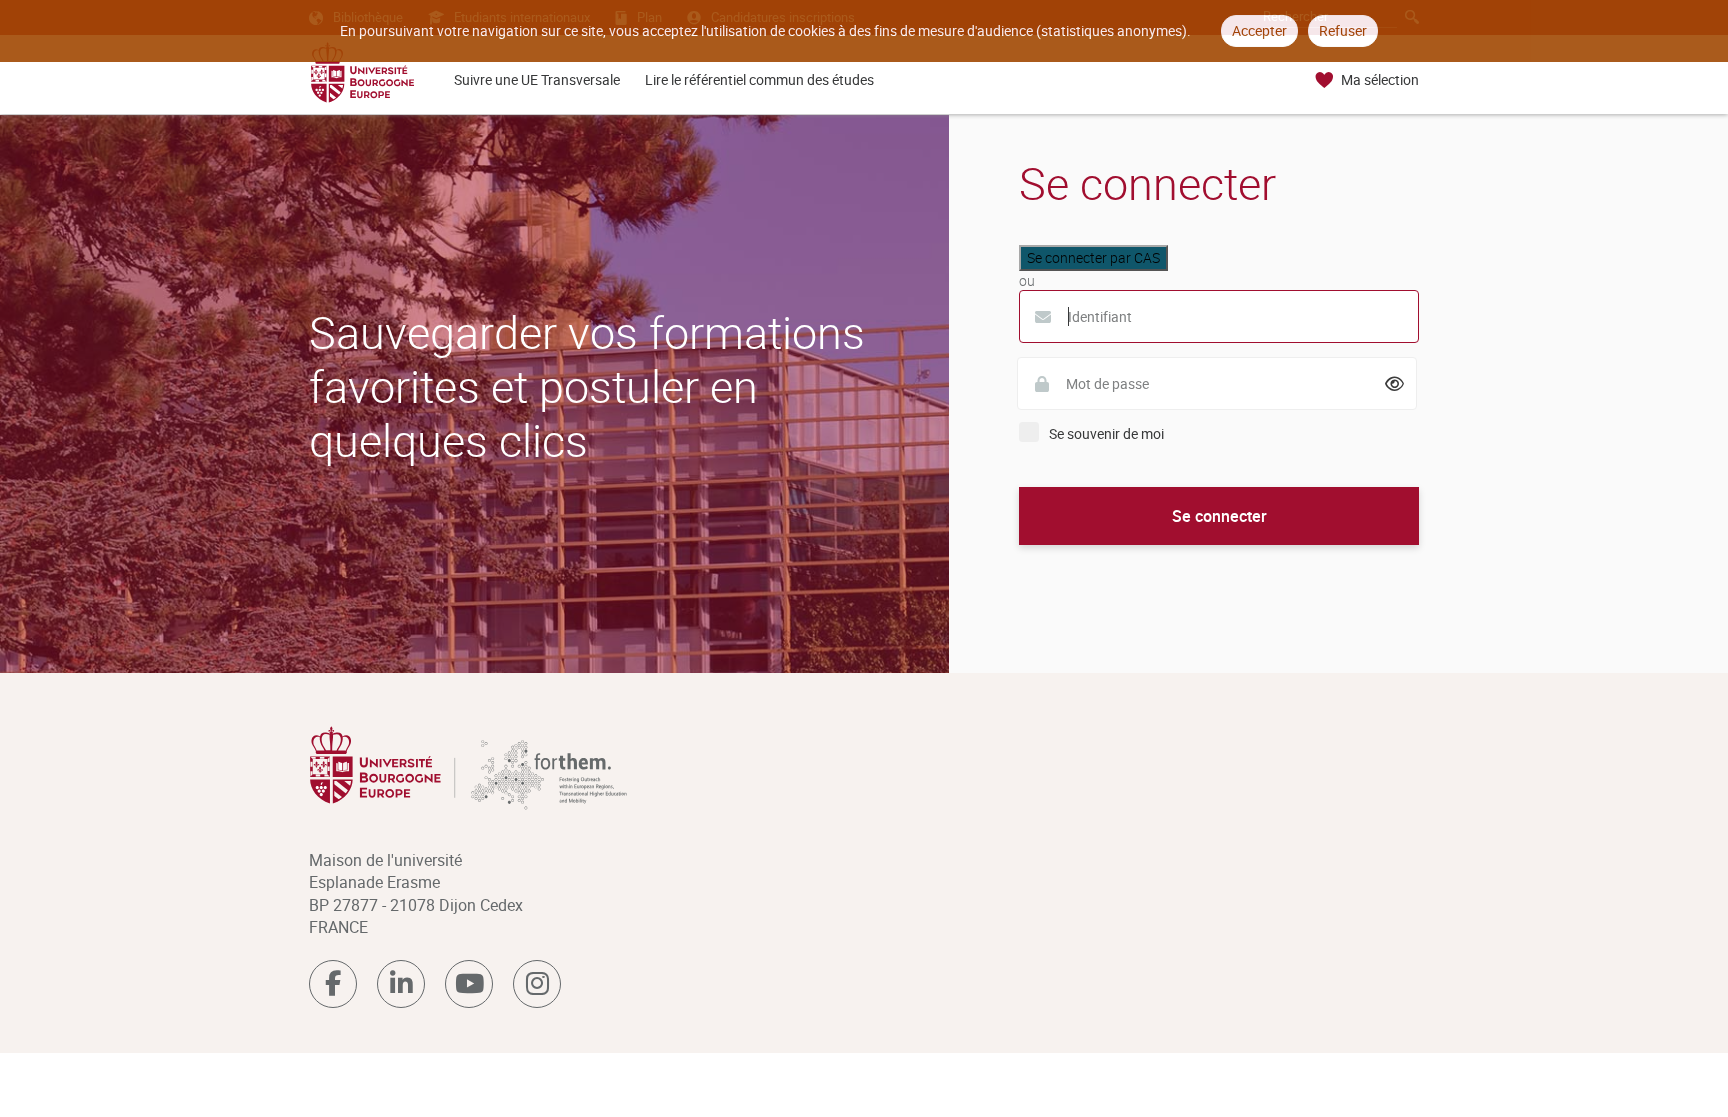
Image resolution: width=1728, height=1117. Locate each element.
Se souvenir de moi (1106, 433)
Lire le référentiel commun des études (759, 79)
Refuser (1343, 30)
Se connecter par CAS (1093, 257)
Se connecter (1219, 516)
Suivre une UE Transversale (537, 79)
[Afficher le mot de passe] (1395, 384)
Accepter (1259, 30)
